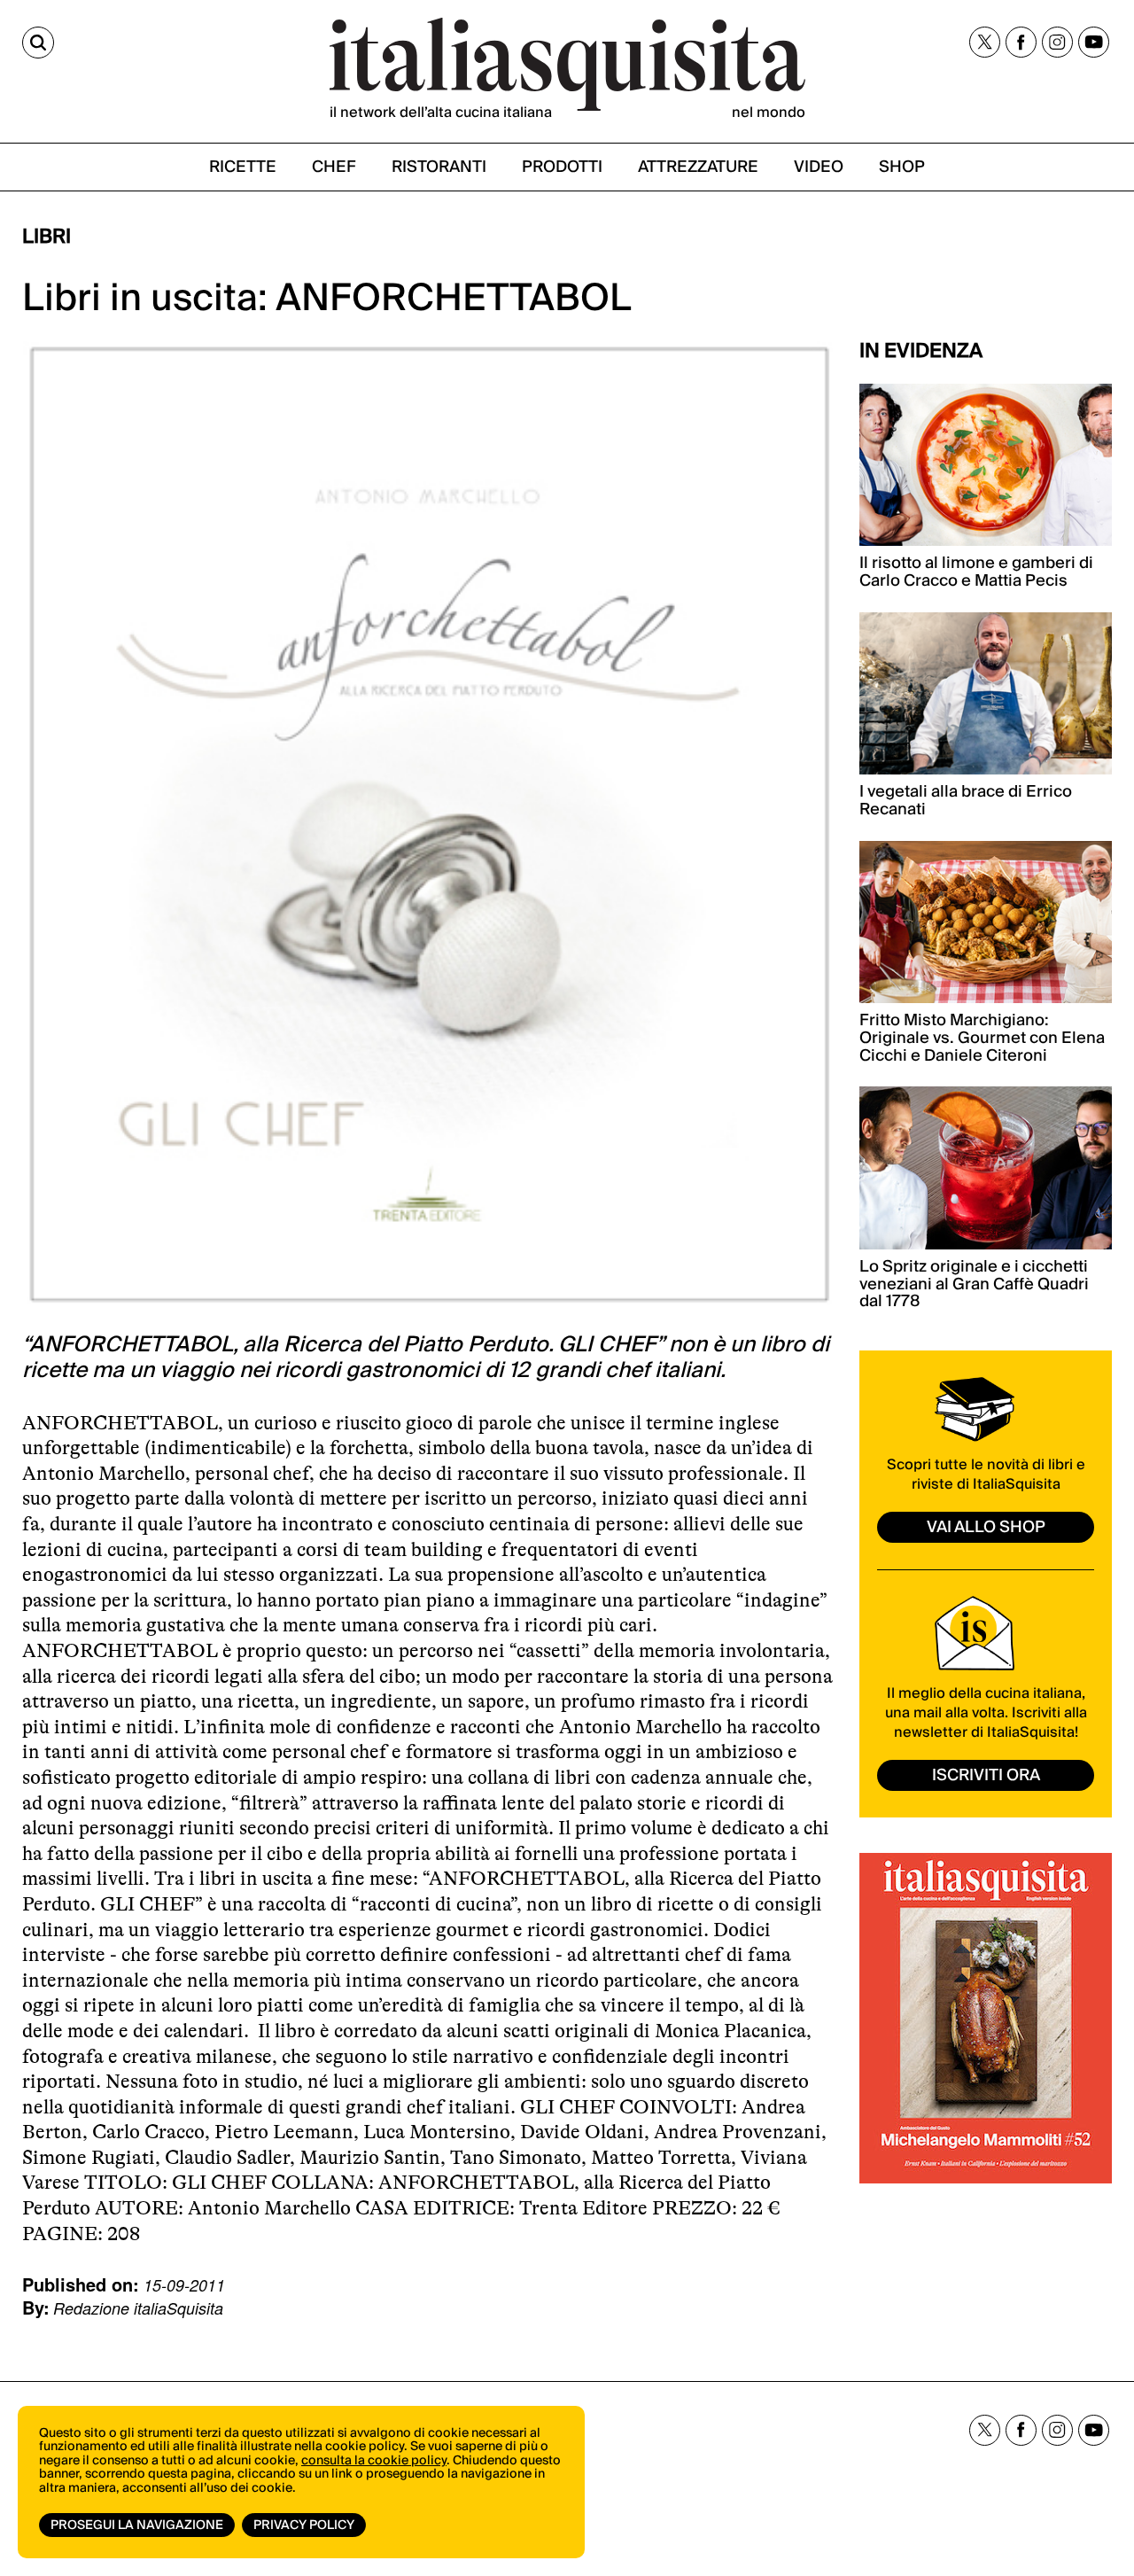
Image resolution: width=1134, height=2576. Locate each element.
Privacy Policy (304, 2525)
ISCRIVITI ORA (986, 1775)
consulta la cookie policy (374, 2461)
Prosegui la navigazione (137, 2525)
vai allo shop (986, 1527)
